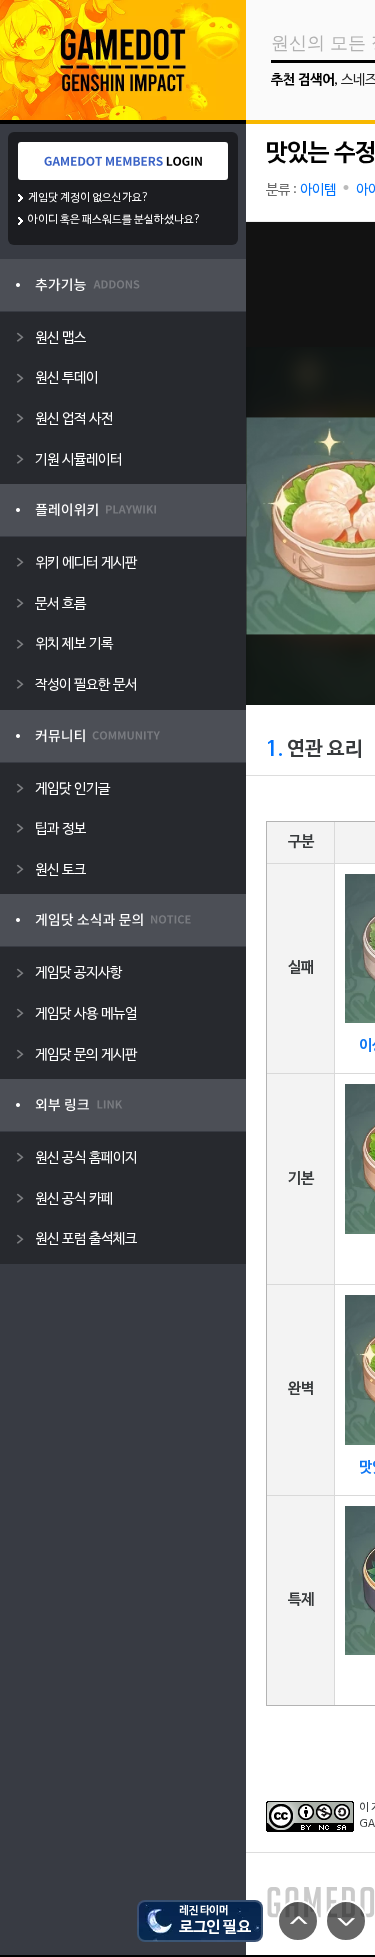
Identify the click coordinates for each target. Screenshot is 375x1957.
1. (274, 750)
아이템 (318, 190)
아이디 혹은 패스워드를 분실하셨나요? (114, 220)
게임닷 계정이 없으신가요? (88, 198)
